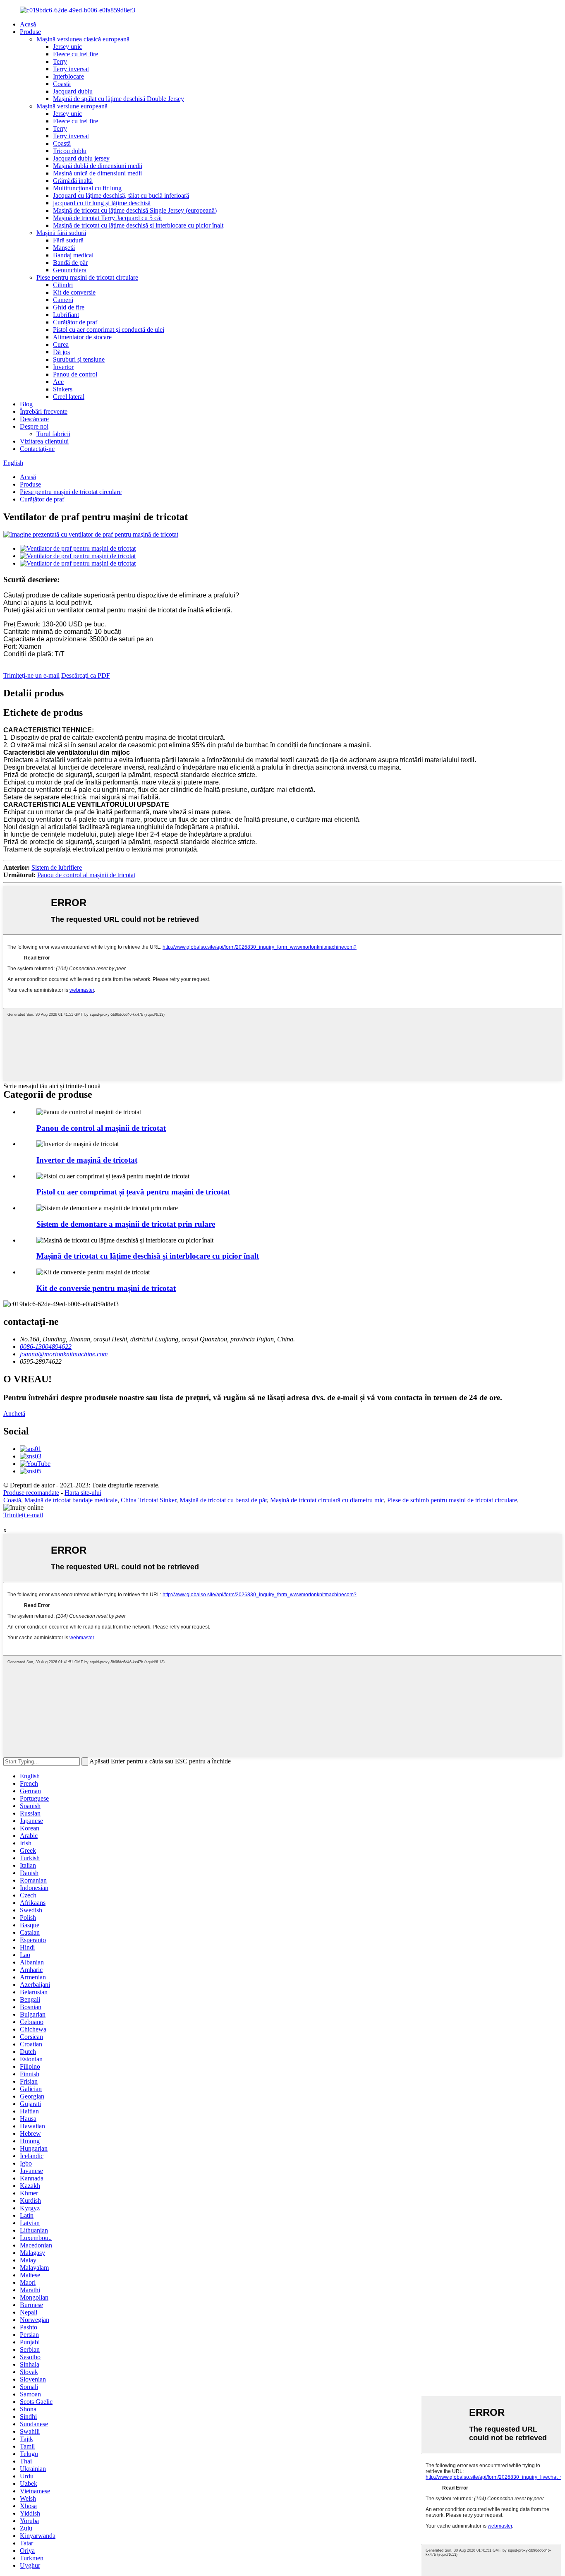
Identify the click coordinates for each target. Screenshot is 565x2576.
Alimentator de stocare (82, 337)
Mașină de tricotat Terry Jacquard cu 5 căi (107, 218)
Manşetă (64, 248)
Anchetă (14, 1414)
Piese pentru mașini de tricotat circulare (87, 277)
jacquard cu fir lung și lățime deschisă (102, 203)
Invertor (63, 367)
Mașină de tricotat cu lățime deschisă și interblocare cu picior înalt (138, 225)
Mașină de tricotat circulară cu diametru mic (327, 1500)
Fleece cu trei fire (75, 54)
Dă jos (61, 352)
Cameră (63, 300)
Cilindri (63, 285)
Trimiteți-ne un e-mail (31, 675)
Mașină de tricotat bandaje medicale (71, 1500)
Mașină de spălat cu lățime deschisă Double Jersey (119, 99)
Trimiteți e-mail (23, 1515)
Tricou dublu (70, 151)
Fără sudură (68, 240)
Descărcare (34, 419)
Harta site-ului (83, 1493)
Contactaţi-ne (37, 449)
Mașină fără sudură (61, 233)
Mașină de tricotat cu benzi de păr (223, 1500)
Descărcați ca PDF (86, 675)
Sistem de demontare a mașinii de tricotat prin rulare (126, 1224)
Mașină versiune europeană (72, 106)
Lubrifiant (66, 315)
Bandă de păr (70, 263)
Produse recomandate (31, 1493)
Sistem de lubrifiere (57, 867)
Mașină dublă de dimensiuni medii (98, 166)
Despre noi (34, 426)
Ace (58, 382)
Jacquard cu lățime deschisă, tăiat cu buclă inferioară (121, 195)
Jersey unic (67, 47)
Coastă (62, 84)
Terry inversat (71, 69)
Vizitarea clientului (44, 441)
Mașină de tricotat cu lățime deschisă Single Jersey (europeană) (135, 210)
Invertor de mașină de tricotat (87, 1160)
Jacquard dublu (73, 91)
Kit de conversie (74, 292)
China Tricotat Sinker (148, 1500)
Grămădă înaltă (73, 181)
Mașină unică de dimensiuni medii (97, 173)
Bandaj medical (73, 255)
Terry (60, 61)
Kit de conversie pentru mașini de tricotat (106, 1288)
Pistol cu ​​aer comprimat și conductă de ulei (109, 330)
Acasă (28, 24)
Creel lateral (69, 397)
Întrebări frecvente (44, 411)
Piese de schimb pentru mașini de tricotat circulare (452, 1500)
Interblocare (68, 76)
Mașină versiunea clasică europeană (83, 39)
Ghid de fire (69, 307)
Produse (30, 32)
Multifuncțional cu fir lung (87, 188)
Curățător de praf (75, 322)
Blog (26, 404)
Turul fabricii (53, 434)
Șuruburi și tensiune (79, 359)
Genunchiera (70, 270)
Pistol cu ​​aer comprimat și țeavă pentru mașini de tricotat (133, 1192)
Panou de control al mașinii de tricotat (86, 875)
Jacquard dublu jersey (81, 158)
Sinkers (63, 389)
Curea (61, 344)
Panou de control (75, 374)
